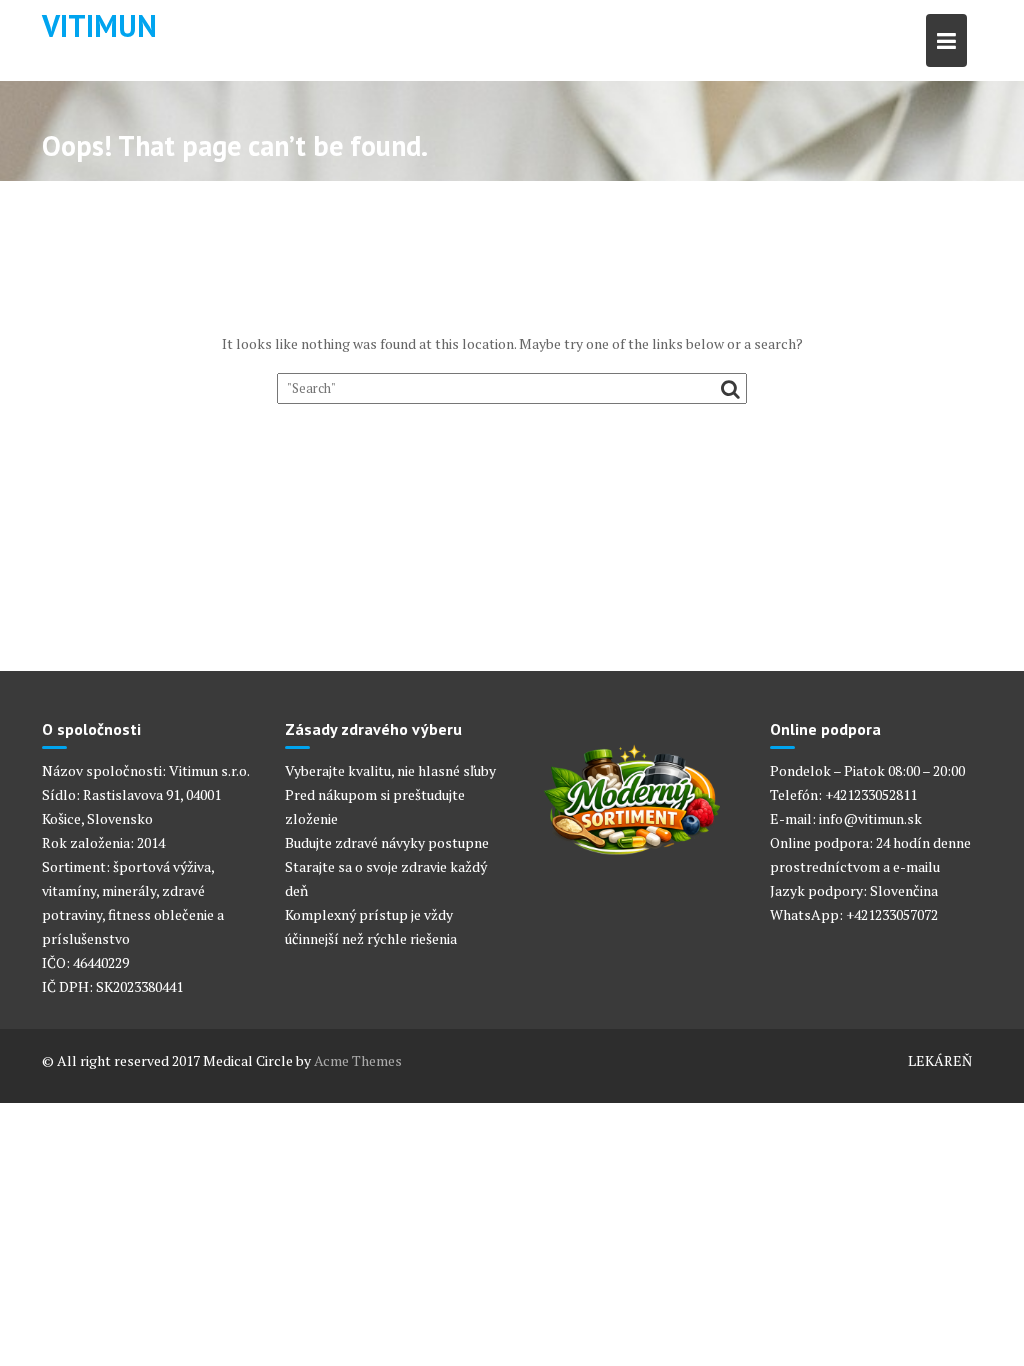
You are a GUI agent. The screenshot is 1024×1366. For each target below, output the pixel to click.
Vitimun (99, 25)
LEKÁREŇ (940, 1060)
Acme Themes (358, 1060)
